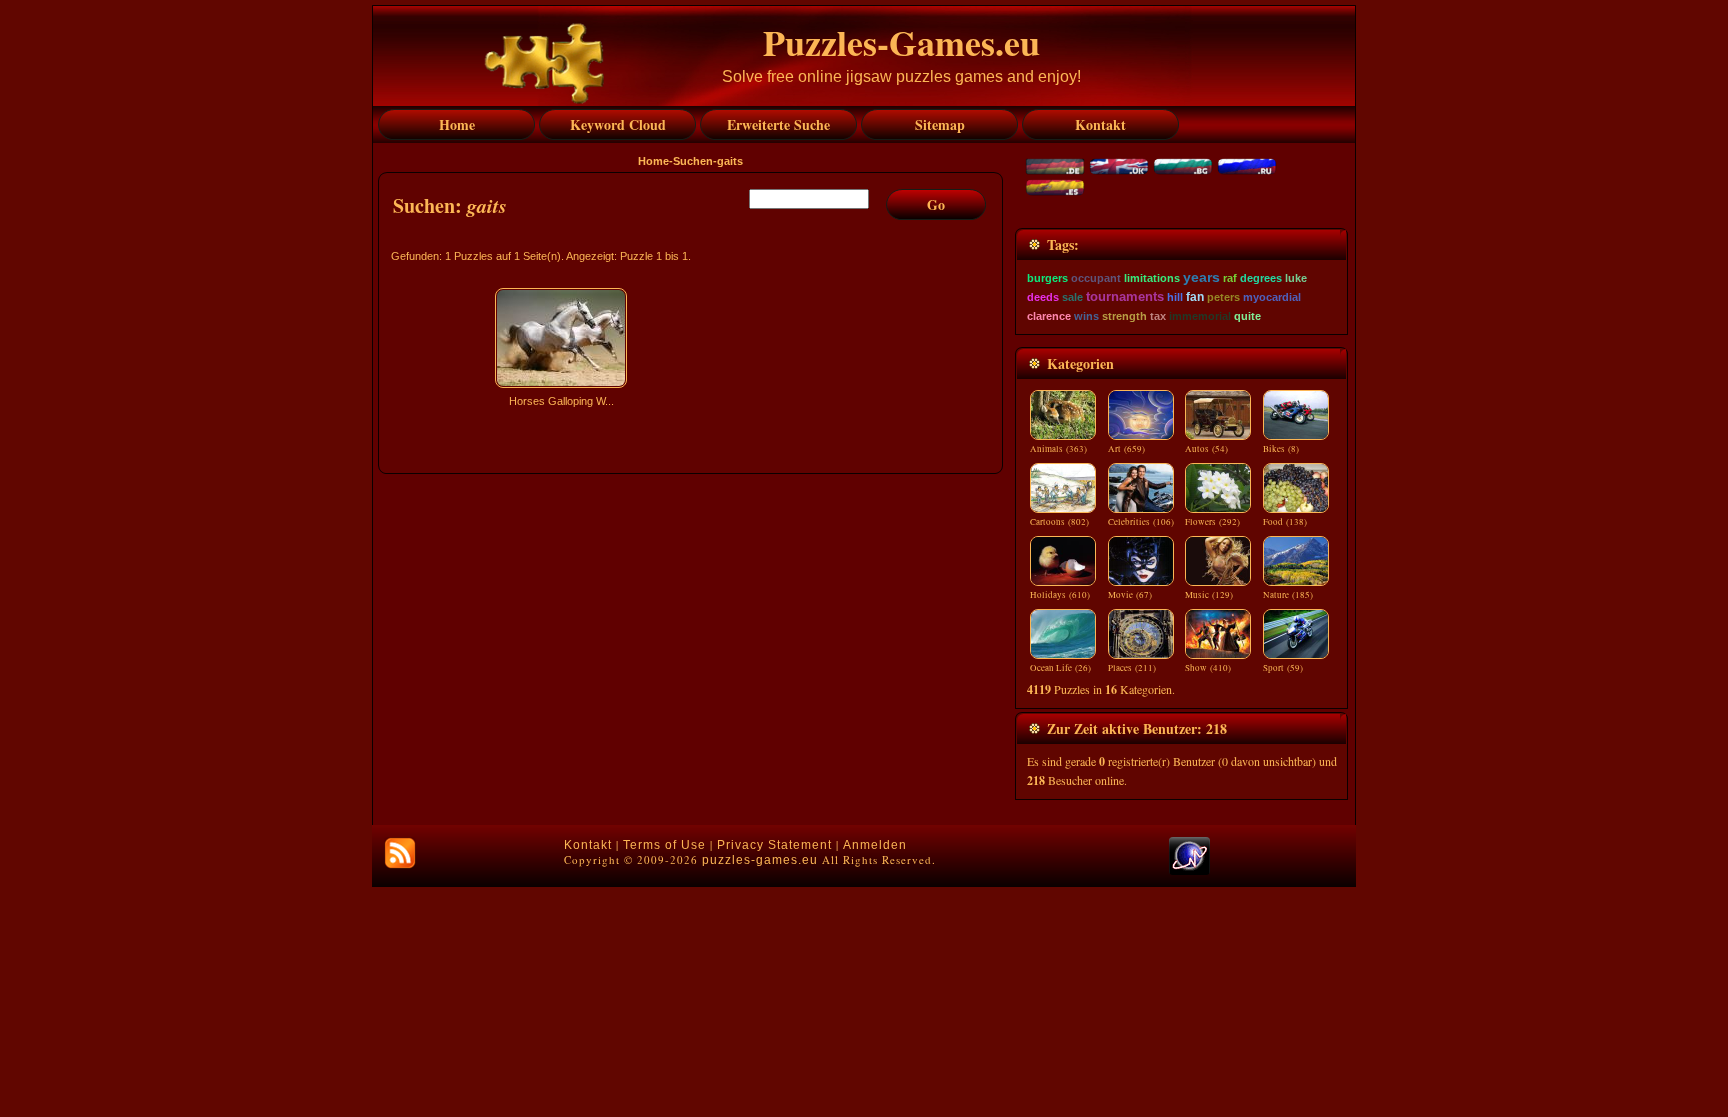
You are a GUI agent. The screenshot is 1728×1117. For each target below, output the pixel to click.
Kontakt (588, 845)
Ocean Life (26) (1060, 668)
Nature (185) (1288, 595)
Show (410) (1208, 668)
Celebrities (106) (1141, 522)
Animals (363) (1058, 449)
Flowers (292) (1212, 522)
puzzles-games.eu (760, 860)
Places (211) (1132, 668)
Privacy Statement (774, 845)
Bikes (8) (1281, 449)
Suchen (693, 161)
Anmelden (875, 845)
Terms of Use (664, 845)
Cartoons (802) (1059, 522)
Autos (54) (1206, 449)
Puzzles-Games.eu (901, 42)
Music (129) (1209, 595)
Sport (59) (1283, 668)
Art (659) (1126, 449)
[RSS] (400, 853)
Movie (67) (1130, 595)
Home (653, 161)
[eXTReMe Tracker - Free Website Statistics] (1189, 871)
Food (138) (1285, 522)
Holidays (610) (1060, 595)
